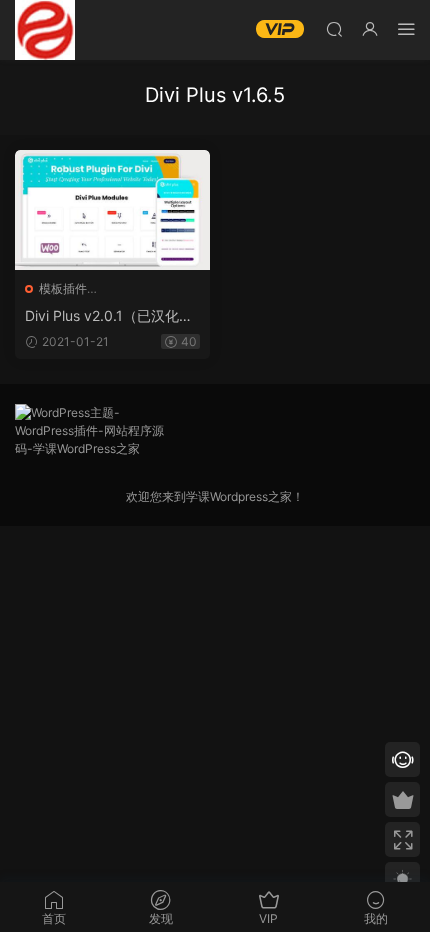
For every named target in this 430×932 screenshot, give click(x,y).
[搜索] (334, 28)
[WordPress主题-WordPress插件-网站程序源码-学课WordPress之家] (45, 30)
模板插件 (63, 288)
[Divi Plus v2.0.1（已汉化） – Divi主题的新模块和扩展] (112, 210)
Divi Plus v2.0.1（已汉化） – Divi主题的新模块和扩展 (109, 316)
